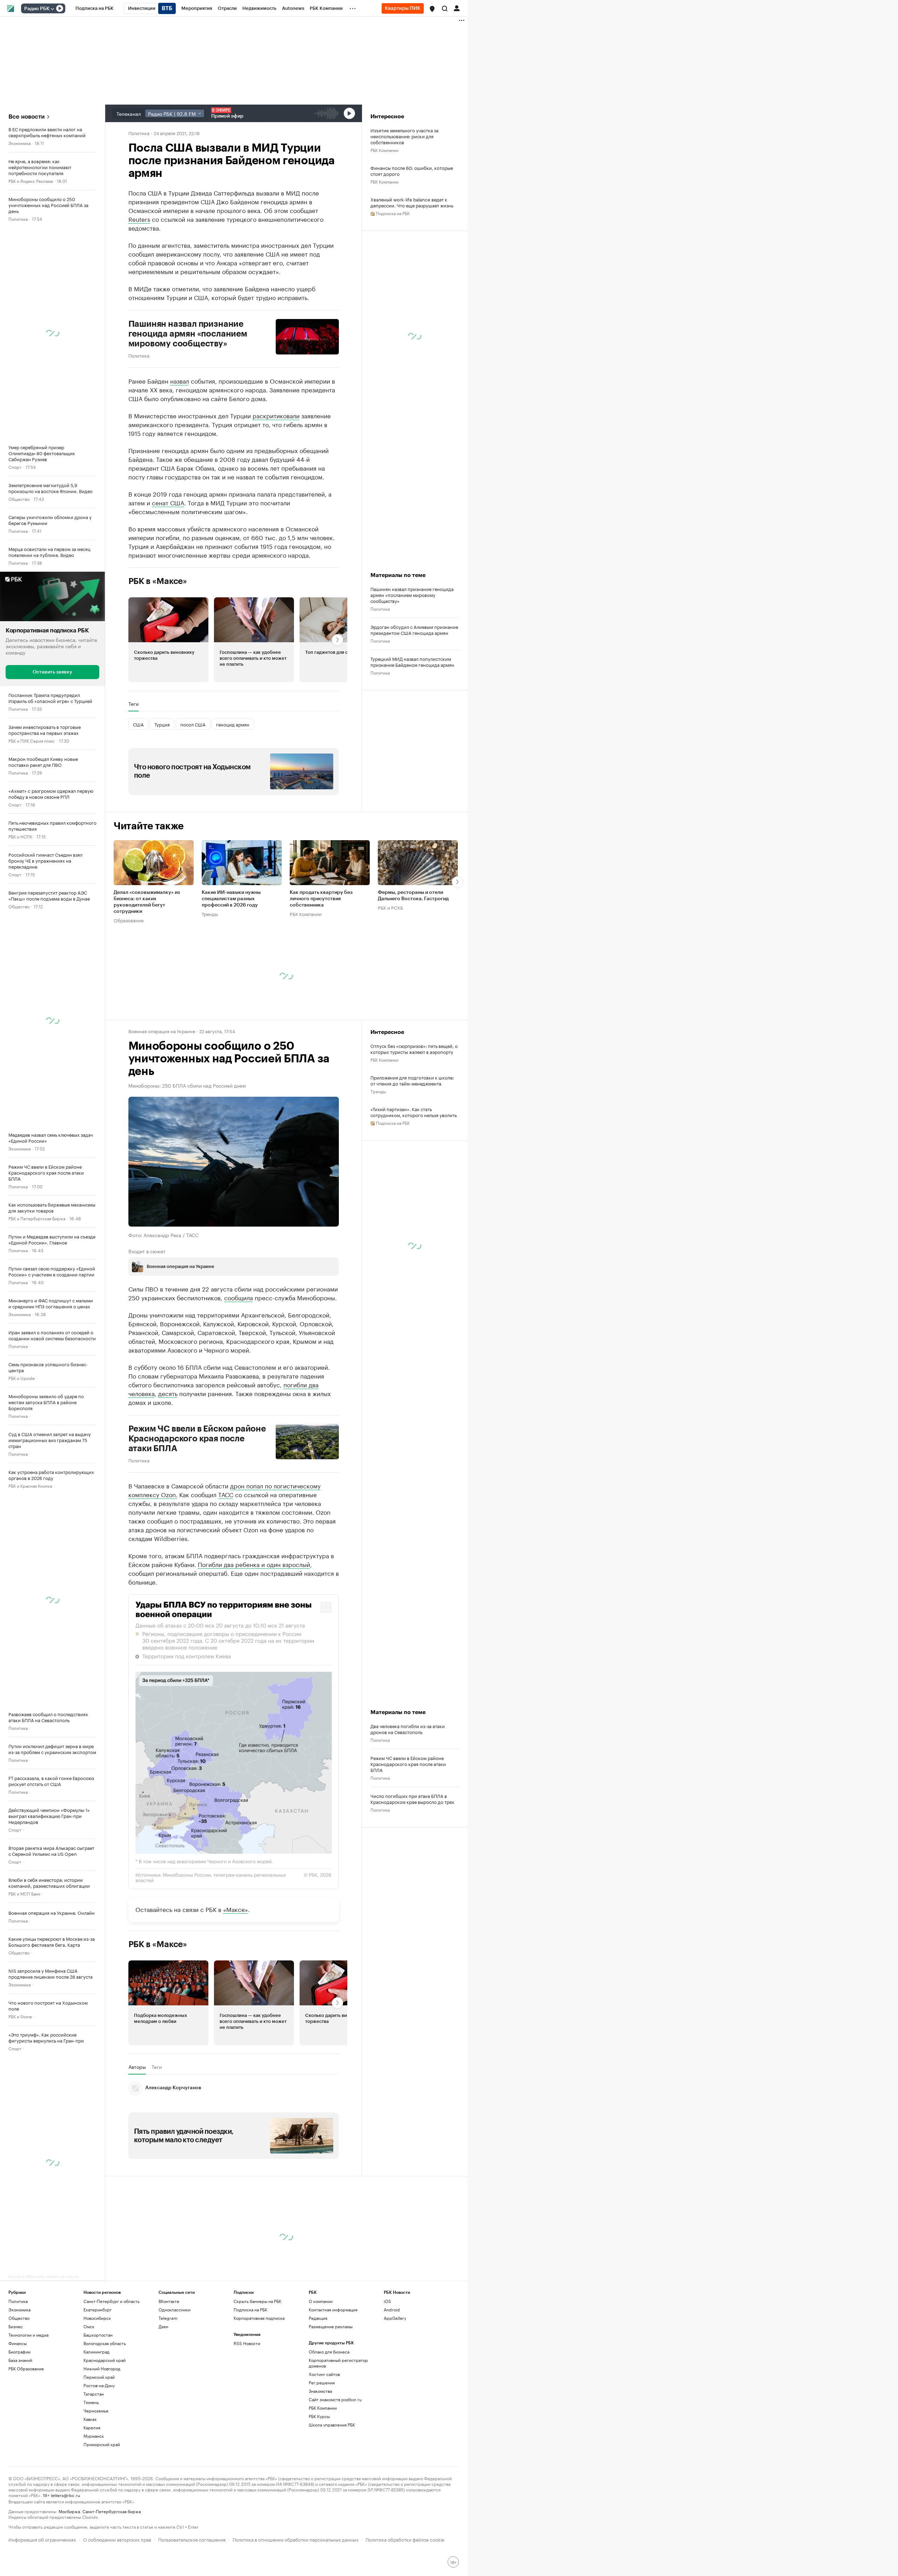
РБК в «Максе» (158, 581)
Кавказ (90, 2419)
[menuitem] (95, 8)
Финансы (18, 2343)
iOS (387, 2301)
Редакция (318, 2318)
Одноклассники (175, 2309)
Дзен (163, 2326)
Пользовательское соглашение (192, 2539)
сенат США (168, 502)
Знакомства (320, 2391)
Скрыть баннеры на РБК (257, 2301)
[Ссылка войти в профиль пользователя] (457, 8)
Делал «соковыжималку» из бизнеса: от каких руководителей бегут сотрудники (147, 902)
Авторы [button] (137, 2067)
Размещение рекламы (331, 2326)
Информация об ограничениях (42, 2539)
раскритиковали (276, 415)
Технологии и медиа (28, 2335)
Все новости (26, 117)
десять (168, 1393)
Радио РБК (37, 9)
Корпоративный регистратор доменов (338, 2363)
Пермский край (99, 2377)
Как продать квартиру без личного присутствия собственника (321, 899)
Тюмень (91, 2402)
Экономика (19, 143)
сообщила (239, 1297)
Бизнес (16, 2326)
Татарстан (94, 2394)
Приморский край (102, 2444)
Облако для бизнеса (329, 2352)
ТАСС (226, 1494)
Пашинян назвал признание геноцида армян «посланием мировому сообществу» (188, 334)
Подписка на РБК (250, 2309)
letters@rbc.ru (65, 2495)
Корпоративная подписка (259, 2318)
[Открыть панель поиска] (445, 8)
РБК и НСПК (20, 836)
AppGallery (395, 2318)
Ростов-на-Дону (99, 2385)
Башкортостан (98, 2335)
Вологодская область (105, 2343)
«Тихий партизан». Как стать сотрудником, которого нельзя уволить (414, 1112)
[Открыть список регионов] (432, 9)
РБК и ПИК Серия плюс (32, 740)
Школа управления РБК (332, 2425)
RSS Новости (247, 2343)
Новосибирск (97, 2318)
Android (392, 2309)
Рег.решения (322, 2382)
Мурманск (94, 2436)
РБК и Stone (20, 2016)
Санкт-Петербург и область (112, 2301)
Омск (89, 2326)
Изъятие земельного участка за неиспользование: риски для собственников (404, 136)
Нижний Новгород (102, 2368)
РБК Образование (26, 2368)
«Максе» (236, 1909)
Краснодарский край (105, 2360)
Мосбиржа (69, 2511)
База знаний (20, 2360)
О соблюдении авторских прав (117, 2539)
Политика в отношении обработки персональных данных (296, 2539)
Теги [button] (133, 704)
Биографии (19, 2352)
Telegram (168, 2318)
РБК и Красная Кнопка (30, 1485)
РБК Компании (384, 150)
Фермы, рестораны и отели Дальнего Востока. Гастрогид (413, 896)
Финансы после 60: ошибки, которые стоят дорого (412, 171)
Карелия (92, 2427)
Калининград (96, 2352)
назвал (180, 380)
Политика (18, 218)
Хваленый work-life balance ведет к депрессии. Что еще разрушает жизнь (412, 202)
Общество (19, 499)
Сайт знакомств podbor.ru (335, 2399)
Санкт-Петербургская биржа (112, 2511)
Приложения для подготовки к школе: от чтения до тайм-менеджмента (412, 1080)
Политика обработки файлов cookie (405, 2539)
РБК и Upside (22, 1378)
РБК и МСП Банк (24, 1893)
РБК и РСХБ (390, 907)
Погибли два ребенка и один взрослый (254, 1564)
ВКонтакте (169, 2301)
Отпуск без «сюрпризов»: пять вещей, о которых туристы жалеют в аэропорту (414, 1049)
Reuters (139, 219)
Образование (129, 920)
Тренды (210, 914)
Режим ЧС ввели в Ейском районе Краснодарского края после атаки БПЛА (197, 1439)
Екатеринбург (98, 2309)
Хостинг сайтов (324, 2374)
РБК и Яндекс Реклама (31, 181)
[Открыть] (52, 9)
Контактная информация (333, 2309)
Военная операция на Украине (162, 1031)
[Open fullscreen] (326, 1607)
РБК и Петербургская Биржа (37, 1218)
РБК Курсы (319, 2416)
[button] (432, 9)
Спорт (15, 467)
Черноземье (96, 2411)
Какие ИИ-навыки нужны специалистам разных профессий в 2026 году (231, 899)
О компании (321, 2301)
